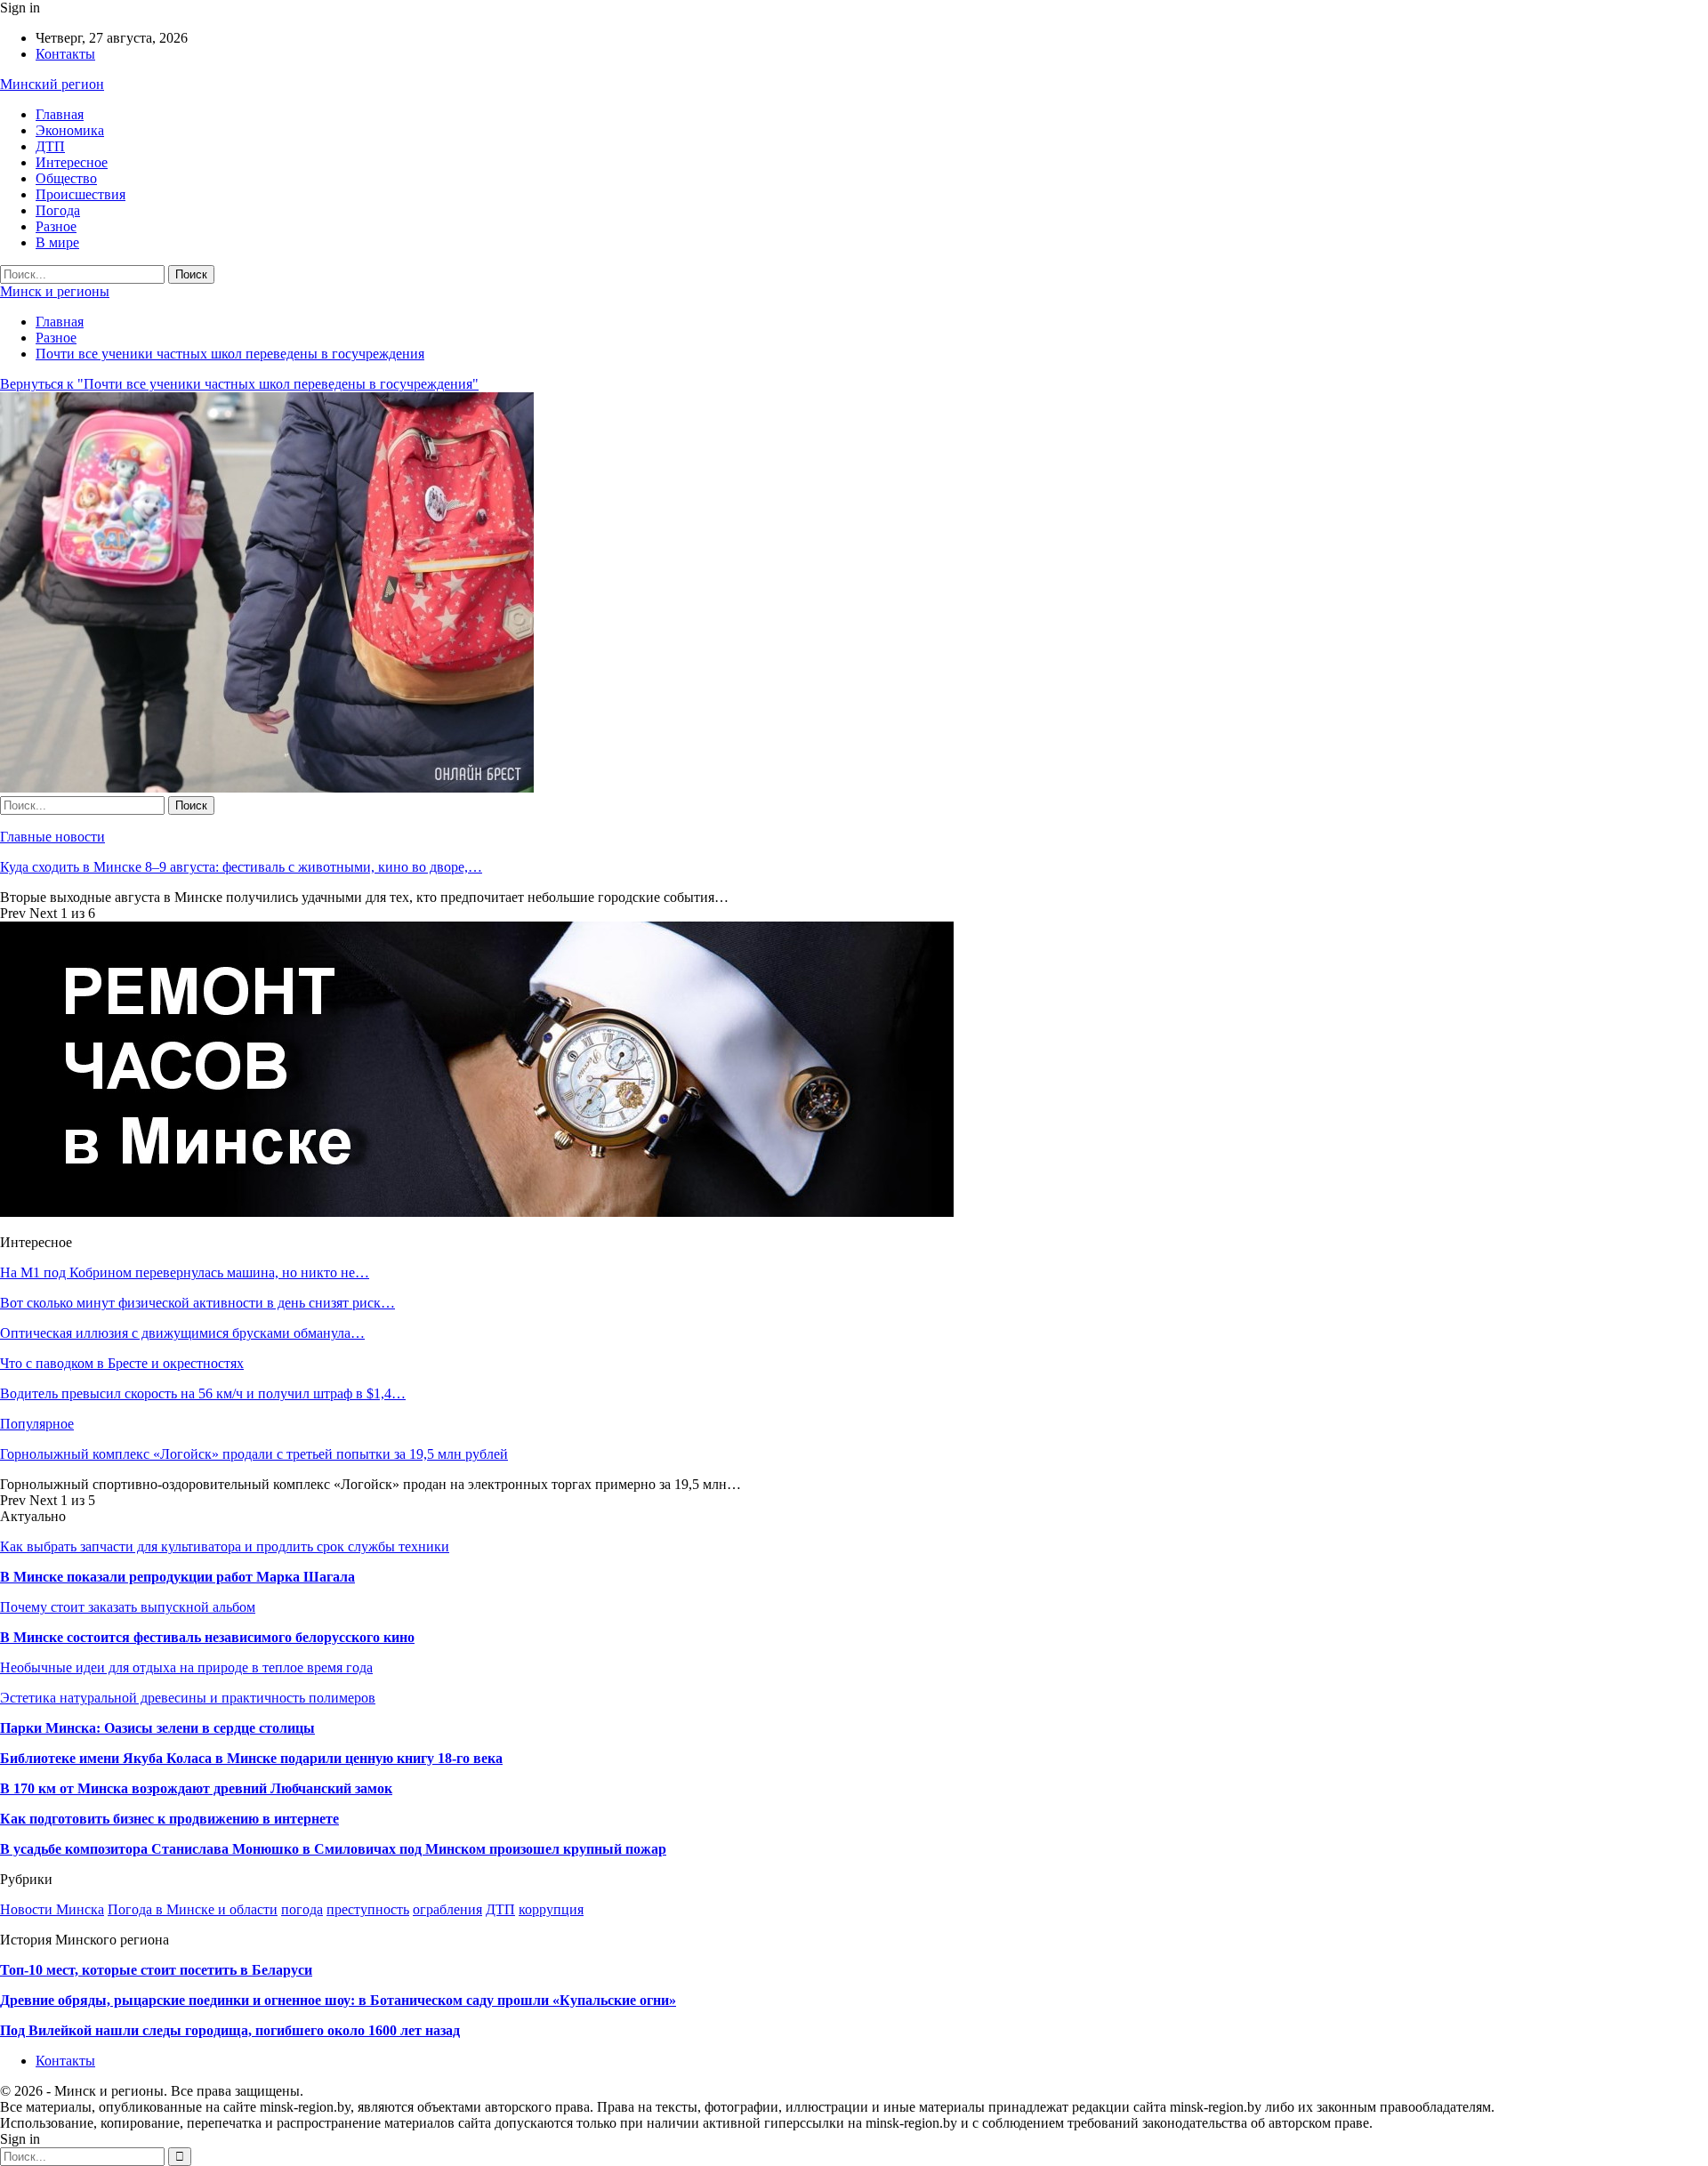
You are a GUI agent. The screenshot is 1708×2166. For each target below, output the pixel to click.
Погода (58, 210)
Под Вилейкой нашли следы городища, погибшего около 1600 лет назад (230, 2030)
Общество (66, 178)
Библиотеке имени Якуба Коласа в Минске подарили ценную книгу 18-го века (251, 1758)
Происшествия (81, 194)
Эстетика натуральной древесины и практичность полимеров (188, 1698)
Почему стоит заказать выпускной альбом (128, 1607)
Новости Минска (52, 1909)
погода (302, 1909)
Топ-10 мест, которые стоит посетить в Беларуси (156, 1970)
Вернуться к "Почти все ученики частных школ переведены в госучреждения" (239, 384)
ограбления (447, 1909)
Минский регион (52, 84)
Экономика (70, 130)
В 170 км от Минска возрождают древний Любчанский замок (196, 1788)
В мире (57, 242)
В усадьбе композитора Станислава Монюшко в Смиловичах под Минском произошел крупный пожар (333, 1849)
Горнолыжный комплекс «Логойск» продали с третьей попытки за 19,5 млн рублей (254, 1454)
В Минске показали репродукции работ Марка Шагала (177, 1577)
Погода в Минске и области (193, 1909)
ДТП (50, 146)
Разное (56, 226)
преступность (368, 1909)
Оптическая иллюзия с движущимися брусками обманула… (182, 1333)
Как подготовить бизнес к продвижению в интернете (169, 1819)
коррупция (551, 1909)
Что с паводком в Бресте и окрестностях (122, 1363)
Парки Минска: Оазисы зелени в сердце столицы (157, 1728)
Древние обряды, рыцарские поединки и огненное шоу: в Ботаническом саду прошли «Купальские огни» (338, 2000)
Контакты (65, 54)
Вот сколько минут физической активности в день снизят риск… (197, 1303)
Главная (60, 114)
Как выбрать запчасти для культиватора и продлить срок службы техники (225, 1546)
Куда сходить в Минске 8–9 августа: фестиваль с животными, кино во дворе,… (241, 867)
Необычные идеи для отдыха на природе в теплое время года (186, 1667)
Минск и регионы (55, 291)
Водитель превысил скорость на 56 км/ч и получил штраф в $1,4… (203, 1393)
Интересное (72, 162)
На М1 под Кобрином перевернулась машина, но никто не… (185, 1272)
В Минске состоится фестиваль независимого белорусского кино (207, 1637)
